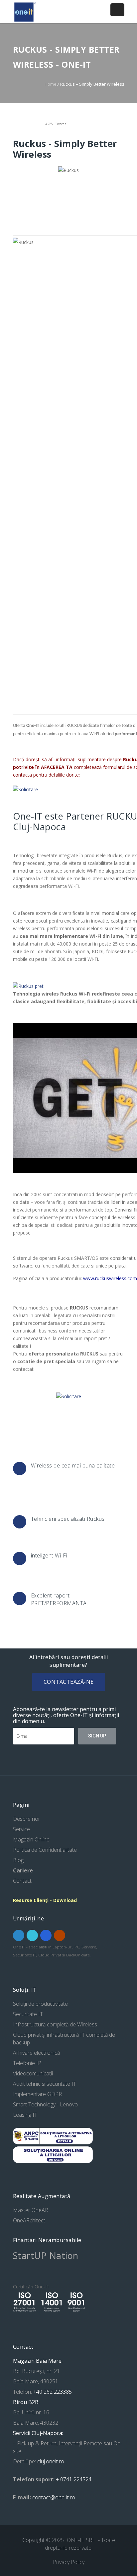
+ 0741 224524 (74, 2479)
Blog (18, 1860)
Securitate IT (28, 2014)
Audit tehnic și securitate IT (45, 2084)
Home (51, 84)
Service (21, 1829)
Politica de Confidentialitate (45, 1850)
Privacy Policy (69, 2562)
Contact (22, 1881)
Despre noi (26, 1819)
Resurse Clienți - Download (45, 1900)
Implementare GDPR (37, 2094)
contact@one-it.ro (54, 2497)
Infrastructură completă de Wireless (55, 2024)
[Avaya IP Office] (28, 986)
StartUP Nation (46, 2256)
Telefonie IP (27, 2063)
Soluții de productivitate (40, 2004)
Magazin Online (31, 1839)
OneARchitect (29, 2220)
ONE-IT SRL (82, 2540)
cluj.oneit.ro (51, 2461)
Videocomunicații (33, 2073)
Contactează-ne (69, 1682)
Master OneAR (31, 2210)
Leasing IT (25, 2115)
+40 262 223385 (52, 2392)
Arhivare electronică (36, 2053)
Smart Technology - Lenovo (45, 2104)
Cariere (23, 1870)
